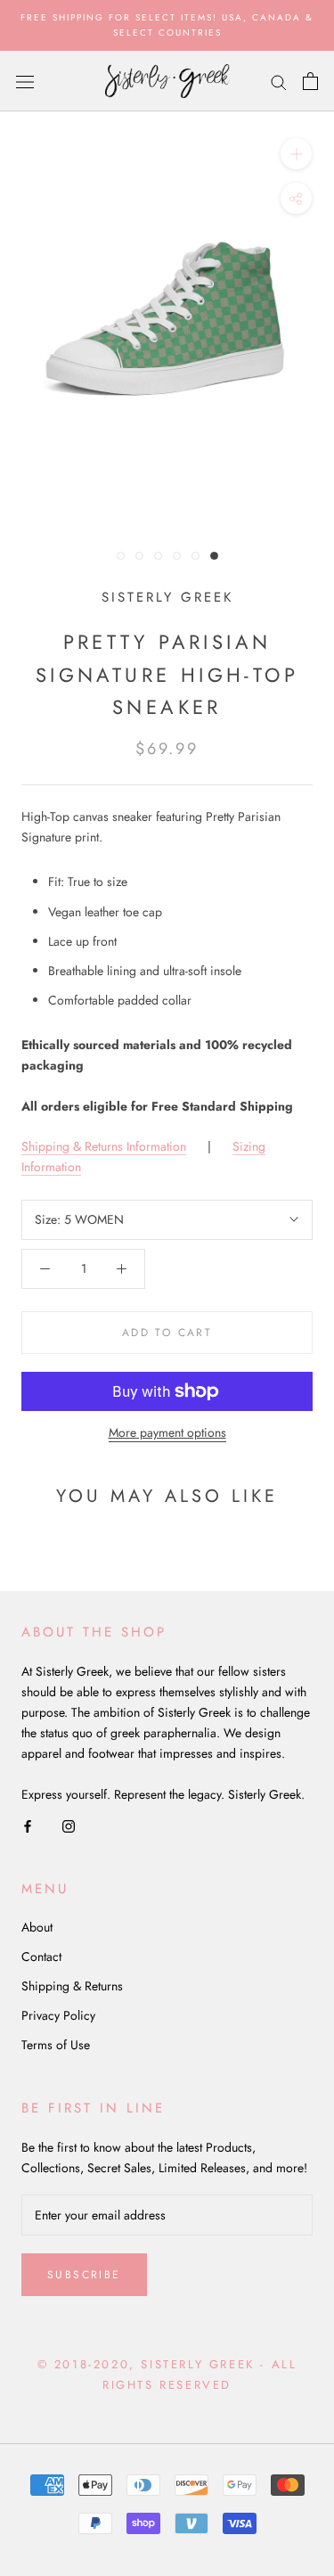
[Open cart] (310, 81)
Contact (41, 1957)
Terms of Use (56, 2045)
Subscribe (84, 2275)
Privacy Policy (58, 2015)
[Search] (279, 81)
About (37, 1927)
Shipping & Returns (72, 1986)
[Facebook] (28, 1825)
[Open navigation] (25, 81)
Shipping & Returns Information (104, 1146)
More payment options (167, 1432)
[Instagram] (69, 1825)
